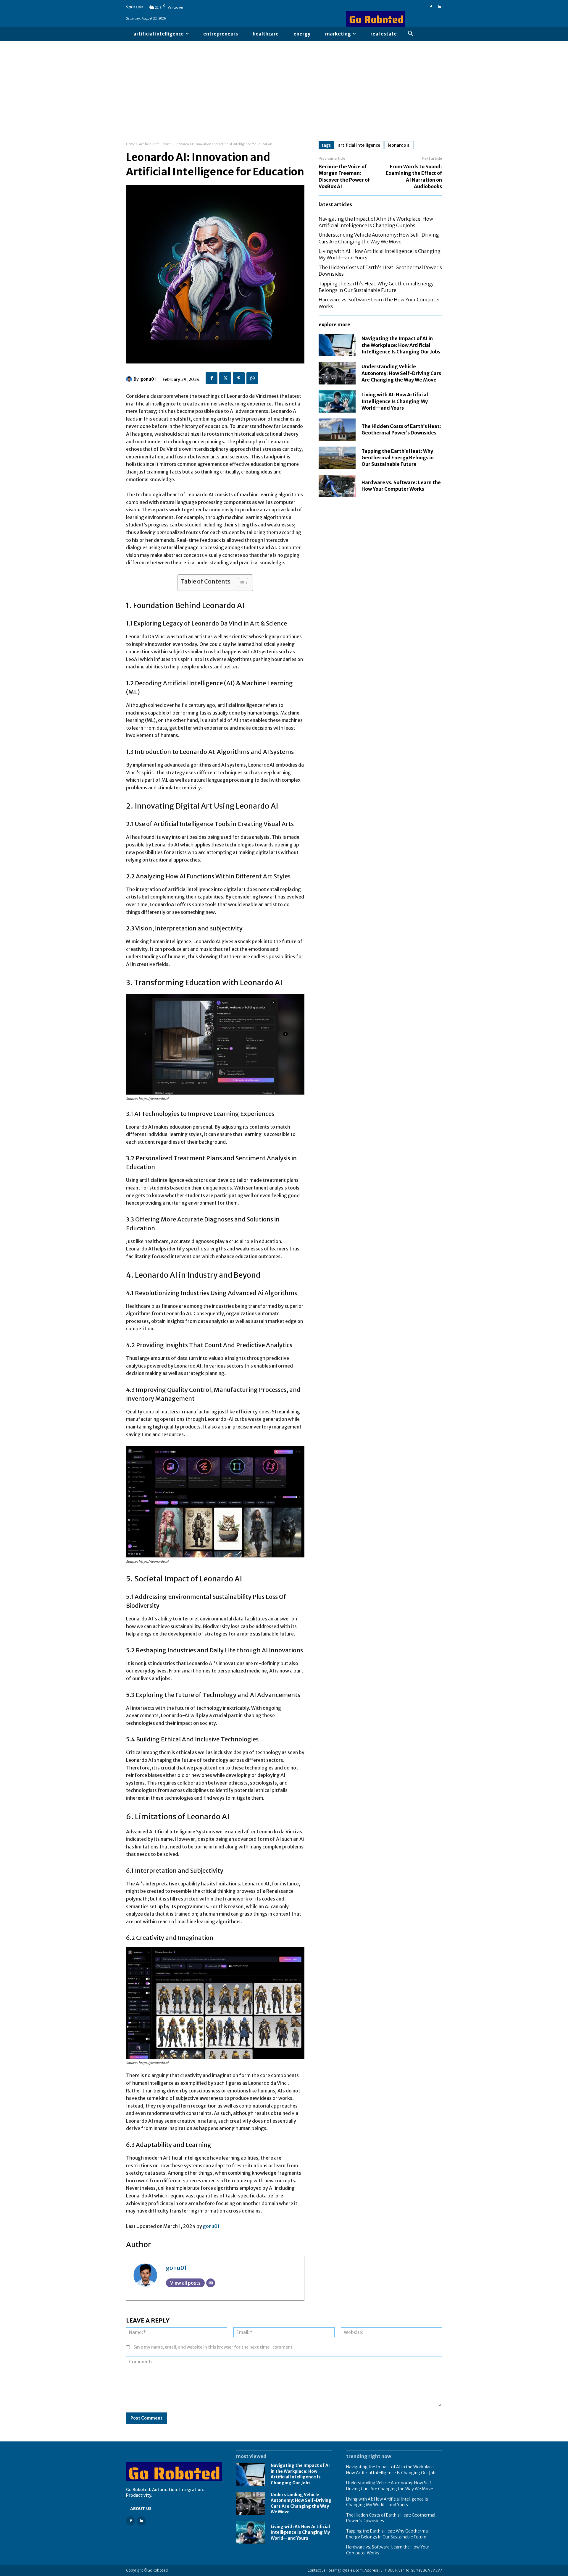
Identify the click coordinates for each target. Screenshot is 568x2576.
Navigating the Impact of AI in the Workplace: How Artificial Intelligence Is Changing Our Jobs (401, 345)
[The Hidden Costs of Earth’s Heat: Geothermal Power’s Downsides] (337, 430)
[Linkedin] (439, 7)
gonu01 (148, 379)
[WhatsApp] (252, 378)
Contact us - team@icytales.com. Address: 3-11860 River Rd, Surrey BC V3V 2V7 (375, 2570)
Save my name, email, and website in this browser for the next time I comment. (214, 2347)
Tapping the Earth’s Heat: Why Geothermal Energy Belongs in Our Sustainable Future (398, 458)
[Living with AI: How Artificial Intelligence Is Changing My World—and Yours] (337, 401)
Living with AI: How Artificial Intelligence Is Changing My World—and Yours (395, 401)
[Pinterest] (239, 378)
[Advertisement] (284, 85)
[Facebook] (431, 7)
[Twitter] (225, 378)
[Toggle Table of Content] (240, 583)
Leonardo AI (399, 145)
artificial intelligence (359, 145)
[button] (411, 34)
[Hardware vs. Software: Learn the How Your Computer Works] (337, 486)
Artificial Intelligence (155, 144)
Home (130, 144)
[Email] (211, 2283)
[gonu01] (130, 379)
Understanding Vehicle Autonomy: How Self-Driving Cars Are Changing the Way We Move (401, 373)
